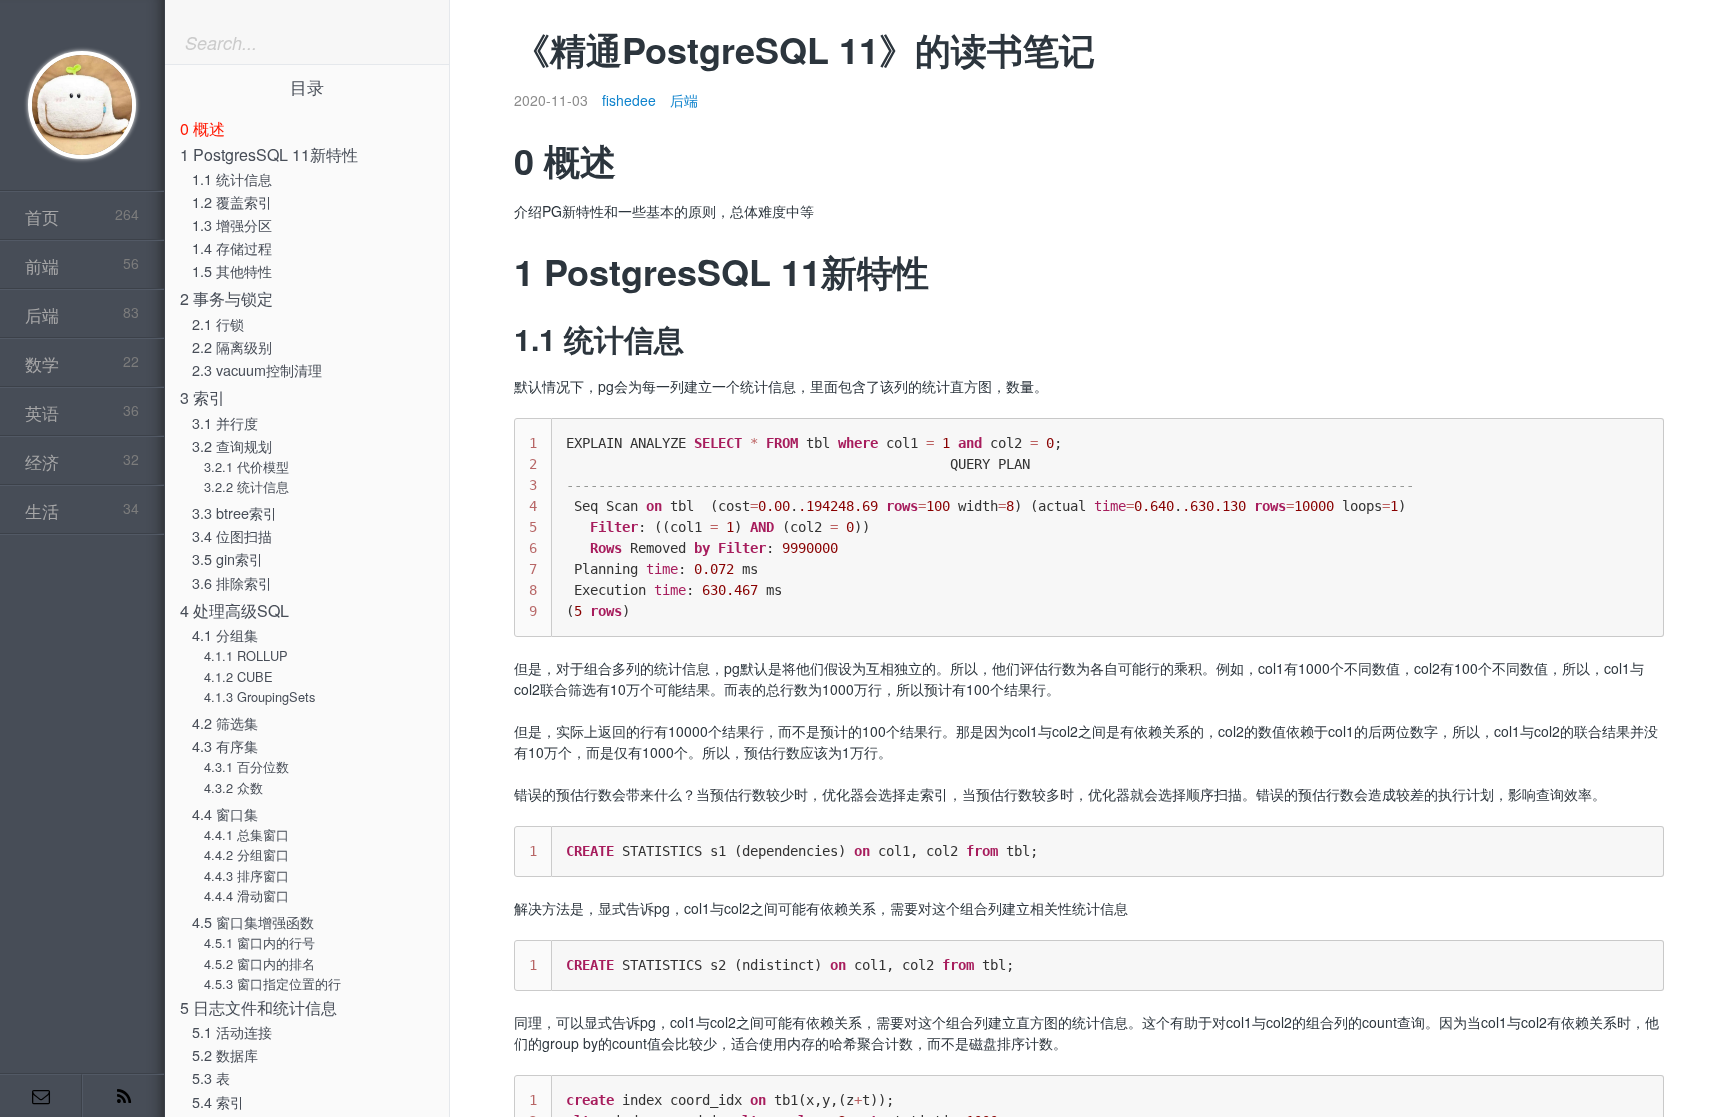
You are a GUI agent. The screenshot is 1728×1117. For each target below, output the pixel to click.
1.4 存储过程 (232, 247)
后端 (684, 100)
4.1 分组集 (225, 634)
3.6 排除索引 (232, 582)
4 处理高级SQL (234, 610)
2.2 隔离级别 (232, 346)
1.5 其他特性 (232, 270)
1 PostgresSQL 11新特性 (269, 154)
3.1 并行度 (225, 422)
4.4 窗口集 (225, 813)
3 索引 (202, 397)
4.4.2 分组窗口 (246, 854)
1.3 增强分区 (232, 224)
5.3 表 (211, 1077)
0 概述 (202, 128)
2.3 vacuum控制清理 (257, 369)
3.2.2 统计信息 (246, 486)
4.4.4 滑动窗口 (246, 895)
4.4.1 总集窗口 (246, 834)
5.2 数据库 (225, 1054)
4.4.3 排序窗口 (246, 875)
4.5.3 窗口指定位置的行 (272, 983)
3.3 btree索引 (234, 512)
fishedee (629, 100)
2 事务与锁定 (226, 298)
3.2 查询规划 (232, 445)
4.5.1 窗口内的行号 (259, 942)
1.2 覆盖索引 (232, 201)
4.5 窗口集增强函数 (253, 921)
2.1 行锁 (218, 323)
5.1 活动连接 (232, 1031)
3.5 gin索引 (227, 558)
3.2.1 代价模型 (246, 466)
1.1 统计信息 (232, 178)
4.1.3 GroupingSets (259, 696)
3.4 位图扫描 (232, 535)
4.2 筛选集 (225, 722)
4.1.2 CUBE (238, 676)
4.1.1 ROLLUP (246, 655)
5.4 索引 (218, 1101)
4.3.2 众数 (233, 787)
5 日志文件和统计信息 (258, 1007)
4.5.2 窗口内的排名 (259, 963)
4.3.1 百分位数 (246, 766)
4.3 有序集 (225, 745)
